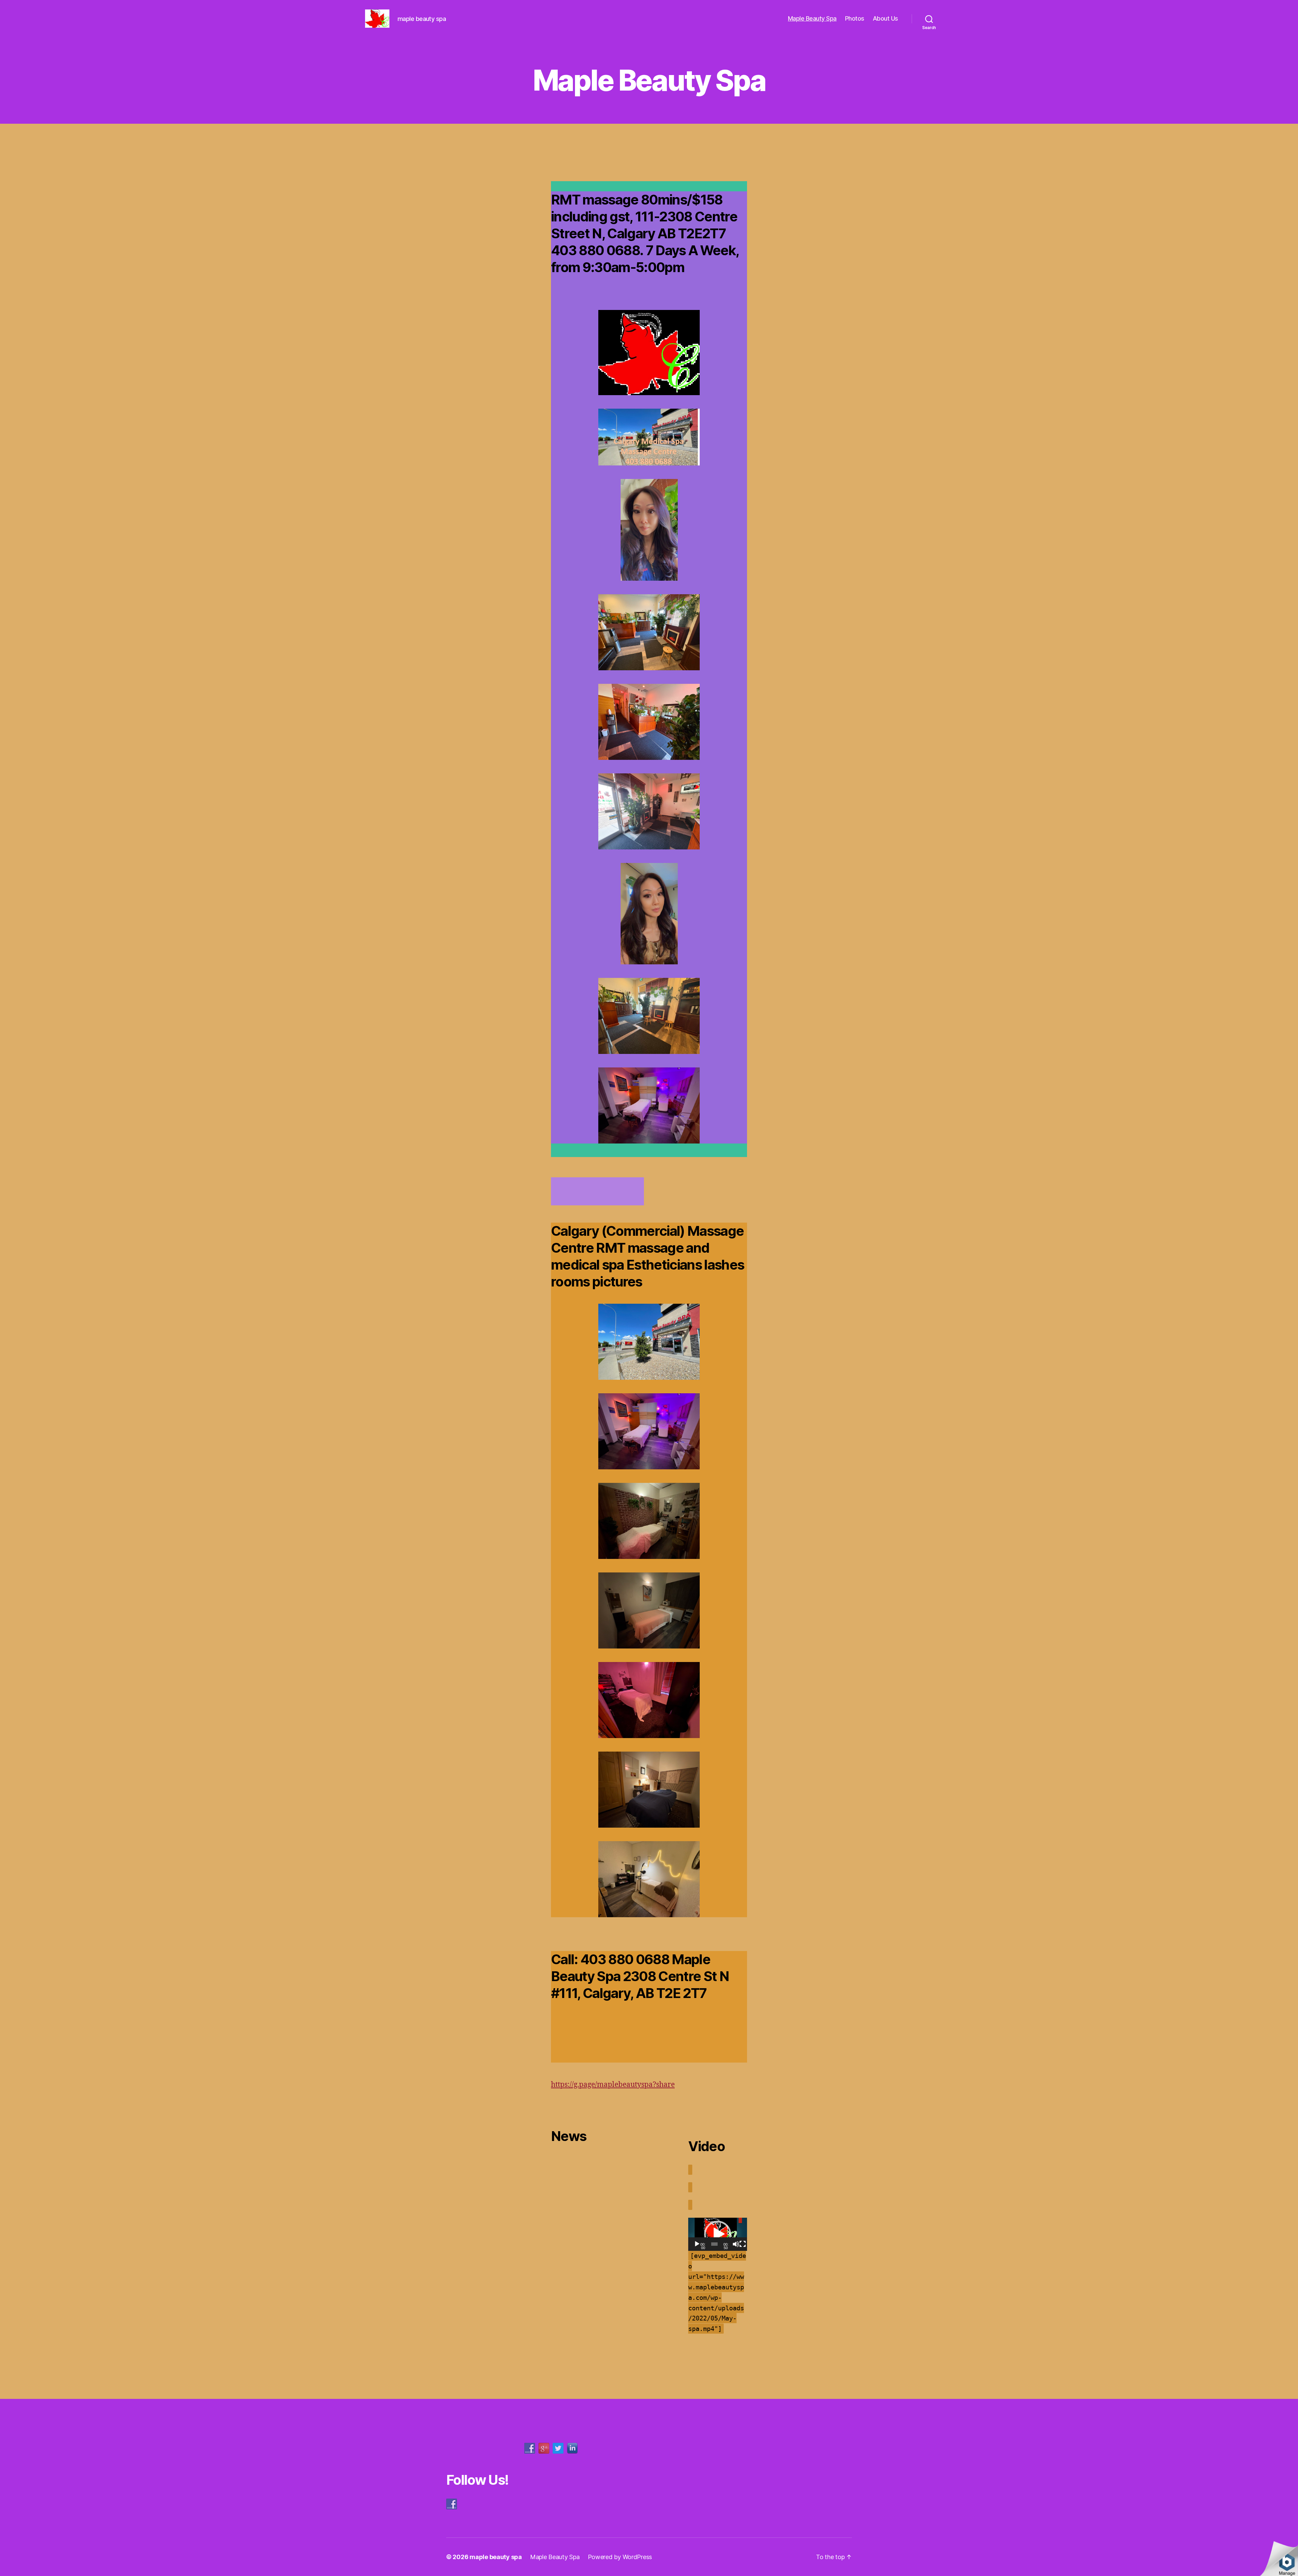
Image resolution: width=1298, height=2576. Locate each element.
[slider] (714, 2244)
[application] (718, 2234)
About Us (885, 18)
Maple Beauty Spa (812, 18)
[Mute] (736, 2244)
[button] (718, 2234)
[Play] (697, 2244)
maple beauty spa (496, 2557)
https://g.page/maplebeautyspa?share (613, 2085)
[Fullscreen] (743, 2244)
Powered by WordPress (620, 2557)
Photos (855, 18)
